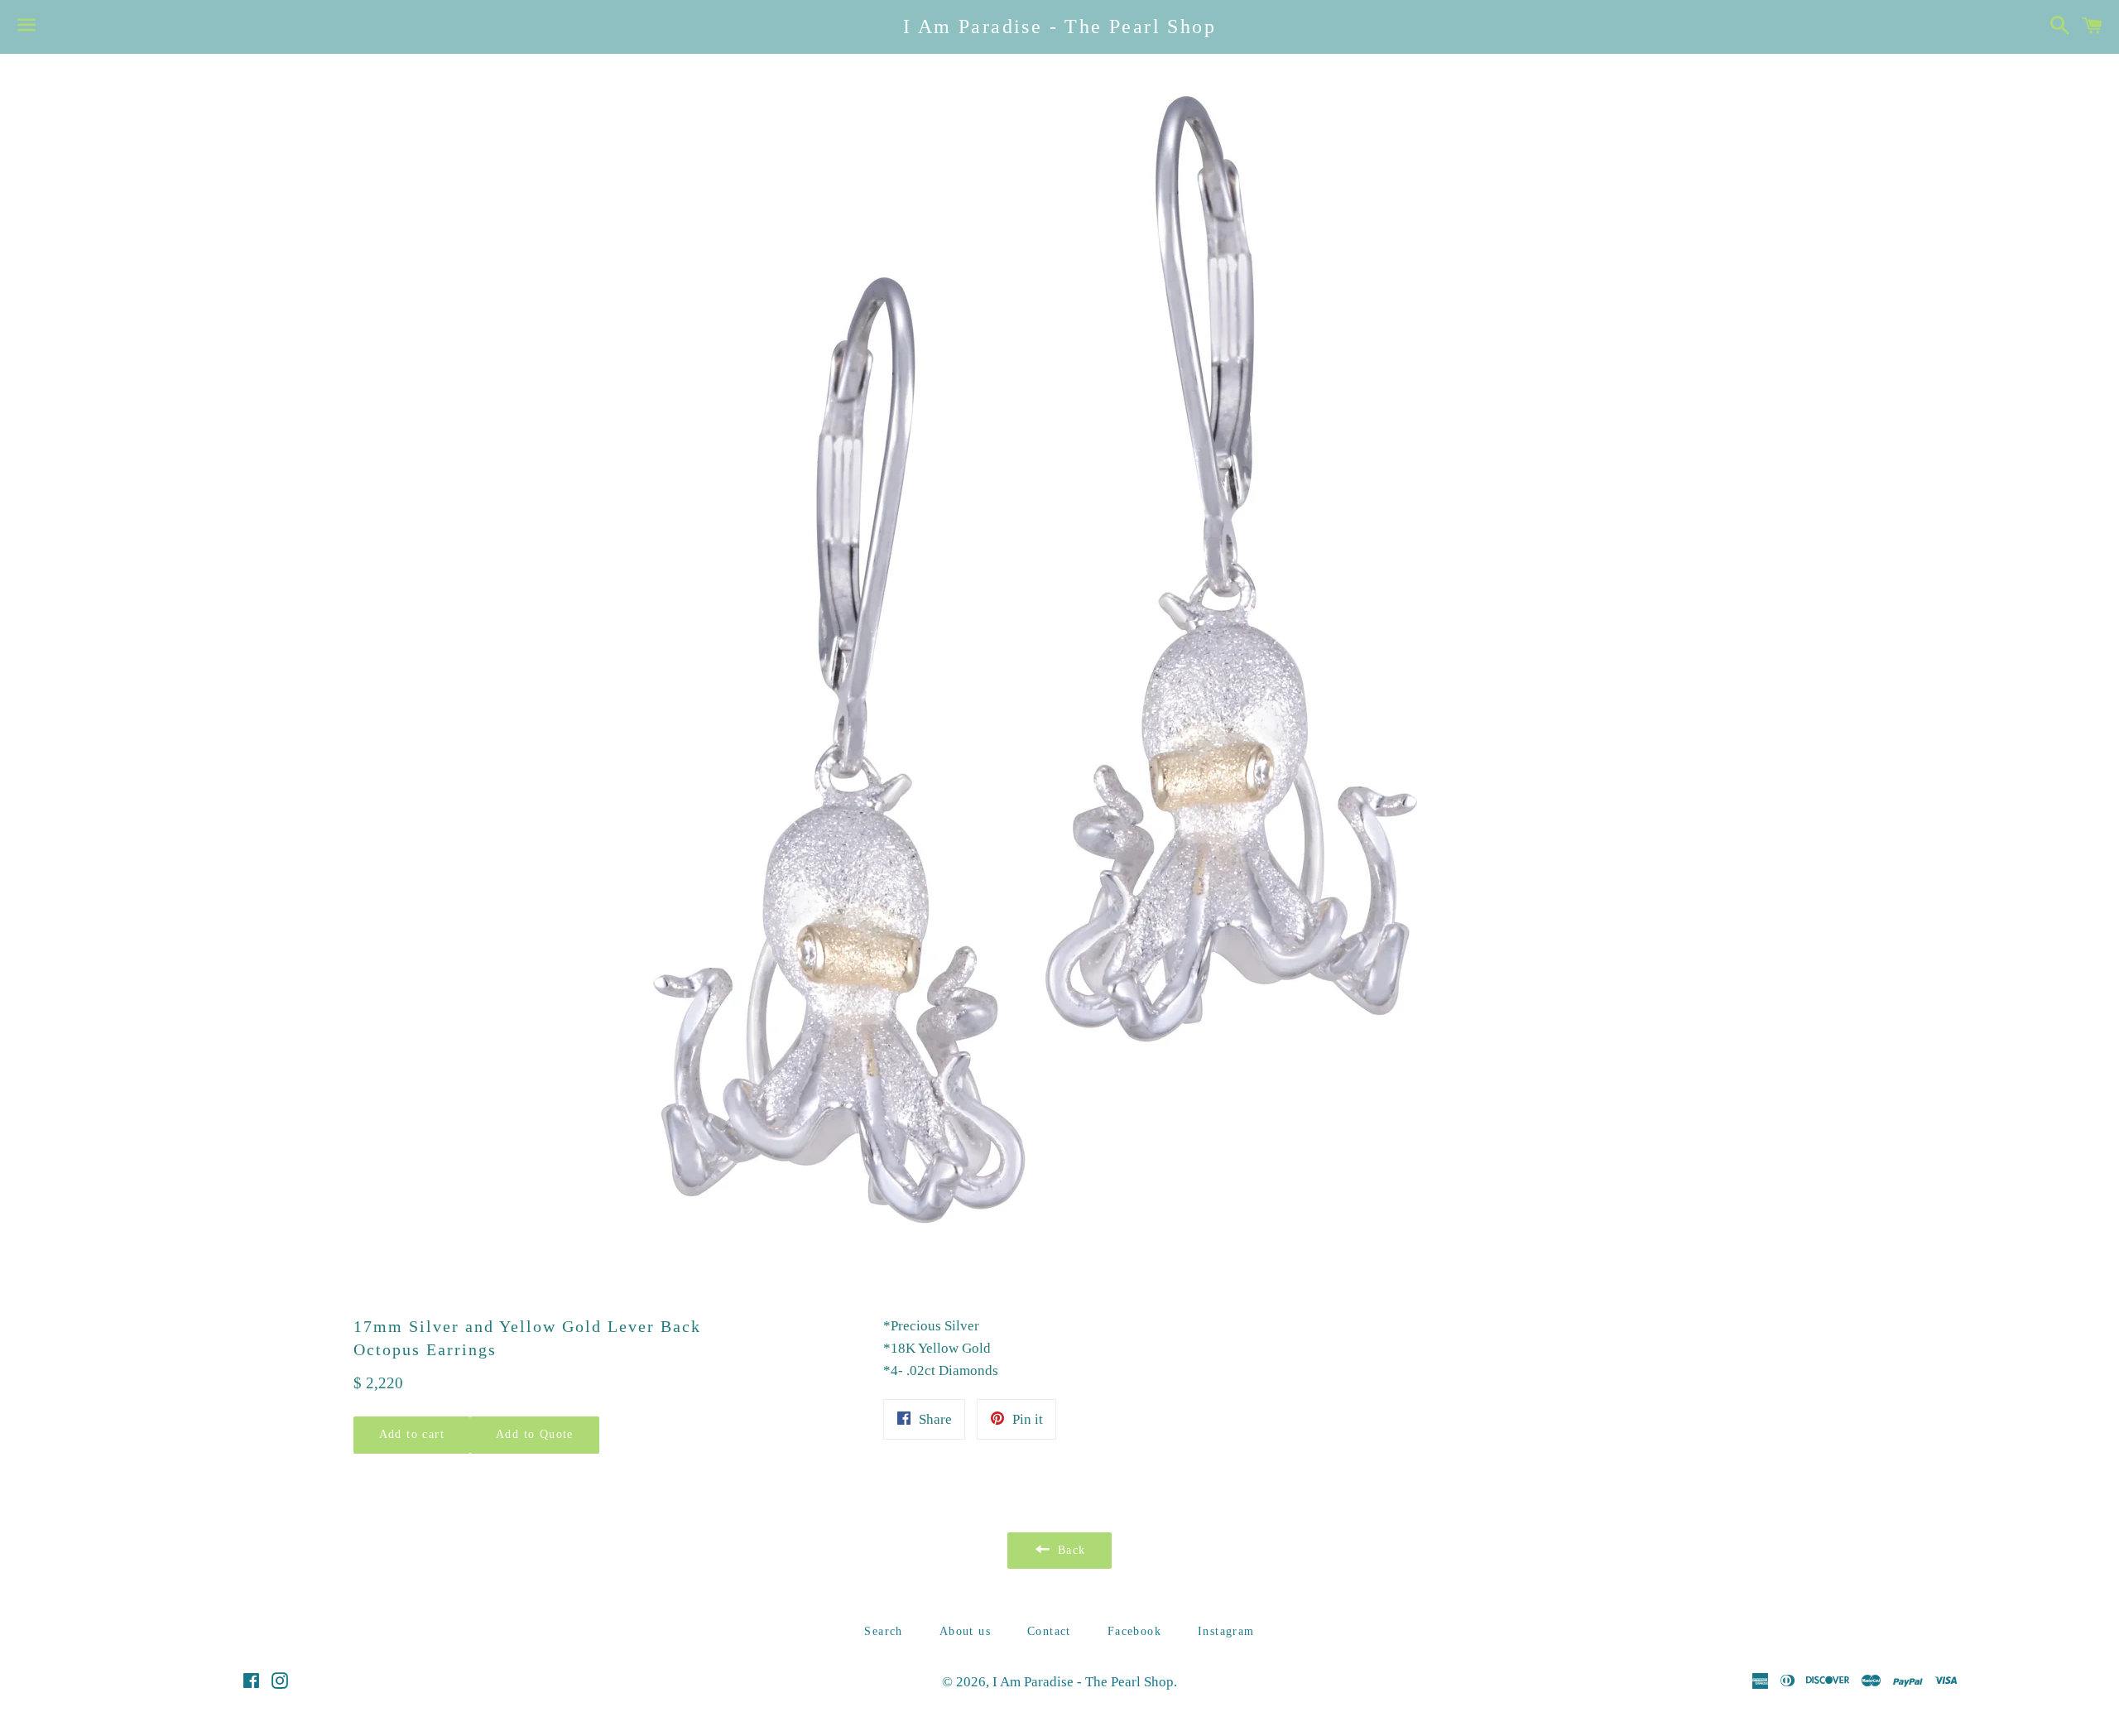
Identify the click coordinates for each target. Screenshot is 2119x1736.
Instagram (1226, 1631)
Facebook (1134, 1631)
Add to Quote (535, 1434)
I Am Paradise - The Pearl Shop (1059, 26)
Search (883, 1631)
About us (965, 1631)
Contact (1049, 1631)
